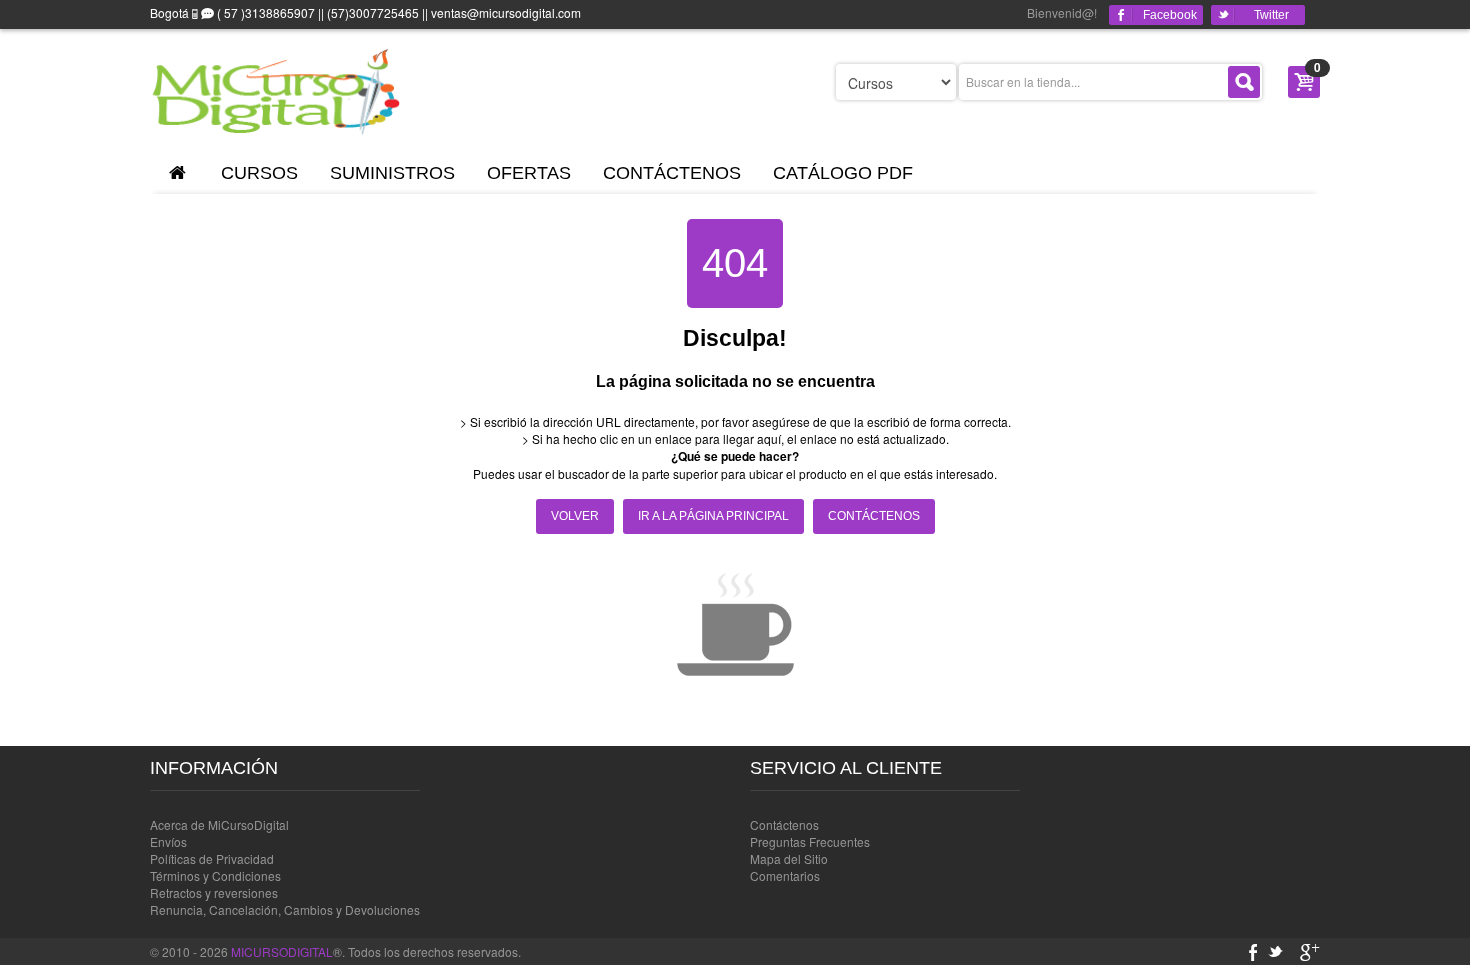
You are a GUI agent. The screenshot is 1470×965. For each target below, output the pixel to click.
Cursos (259, 173)
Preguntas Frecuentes (810, 841)
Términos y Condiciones (215, 875)
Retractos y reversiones (214, 892)
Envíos (168, 841)
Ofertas (529, 173)
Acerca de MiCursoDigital (219, 824)
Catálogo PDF (843, 173)
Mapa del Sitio (789, 858)
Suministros (392, 173)
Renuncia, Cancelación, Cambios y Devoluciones (285, 909)
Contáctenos (672, 173)
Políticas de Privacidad (212, 858)
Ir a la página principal (713, 516)
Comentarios (785, 875)
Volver (575, 516)
